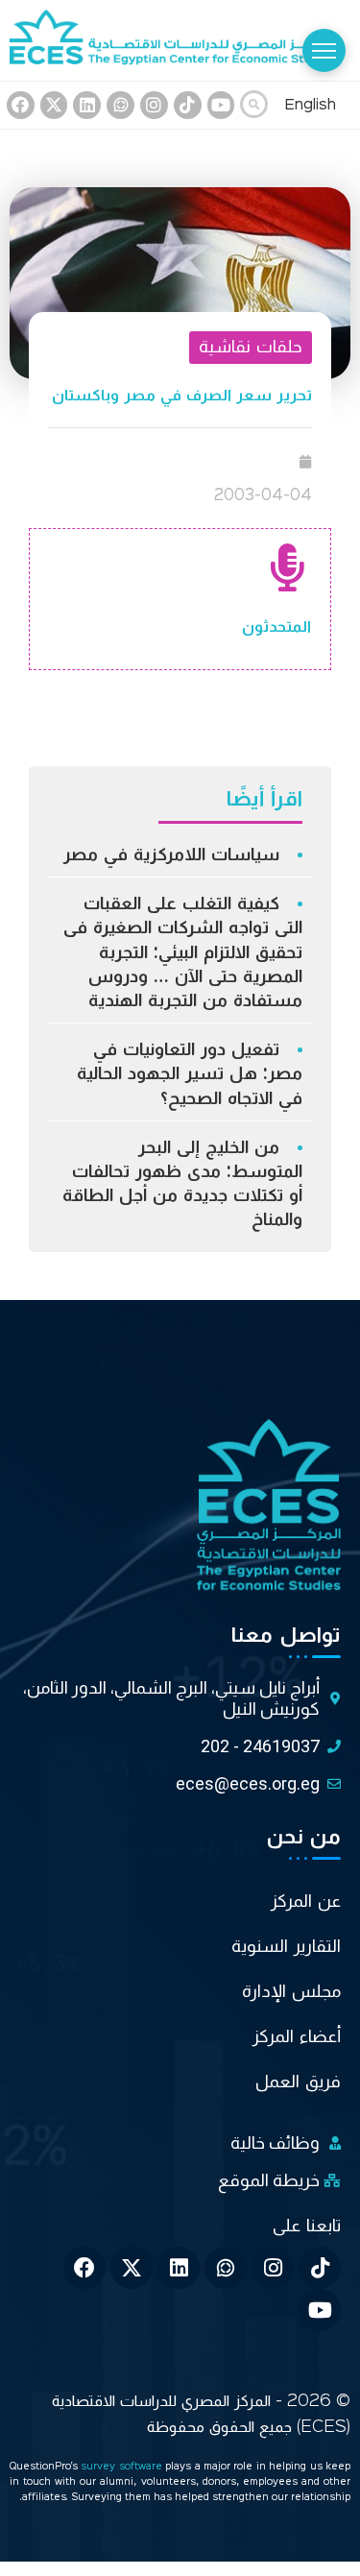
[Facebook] (21, 105)
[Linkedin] (87, 105)
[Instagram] (154, 105)
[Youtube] (221, 105)
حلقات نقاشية (251, 347)
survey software (123, 2467)
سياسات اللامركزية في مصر (171, 855)
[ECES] (180, 40)
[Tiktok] (188, 105)
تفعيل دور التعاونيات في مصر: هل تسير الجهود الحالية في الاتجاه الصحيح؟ (190, 1073)
